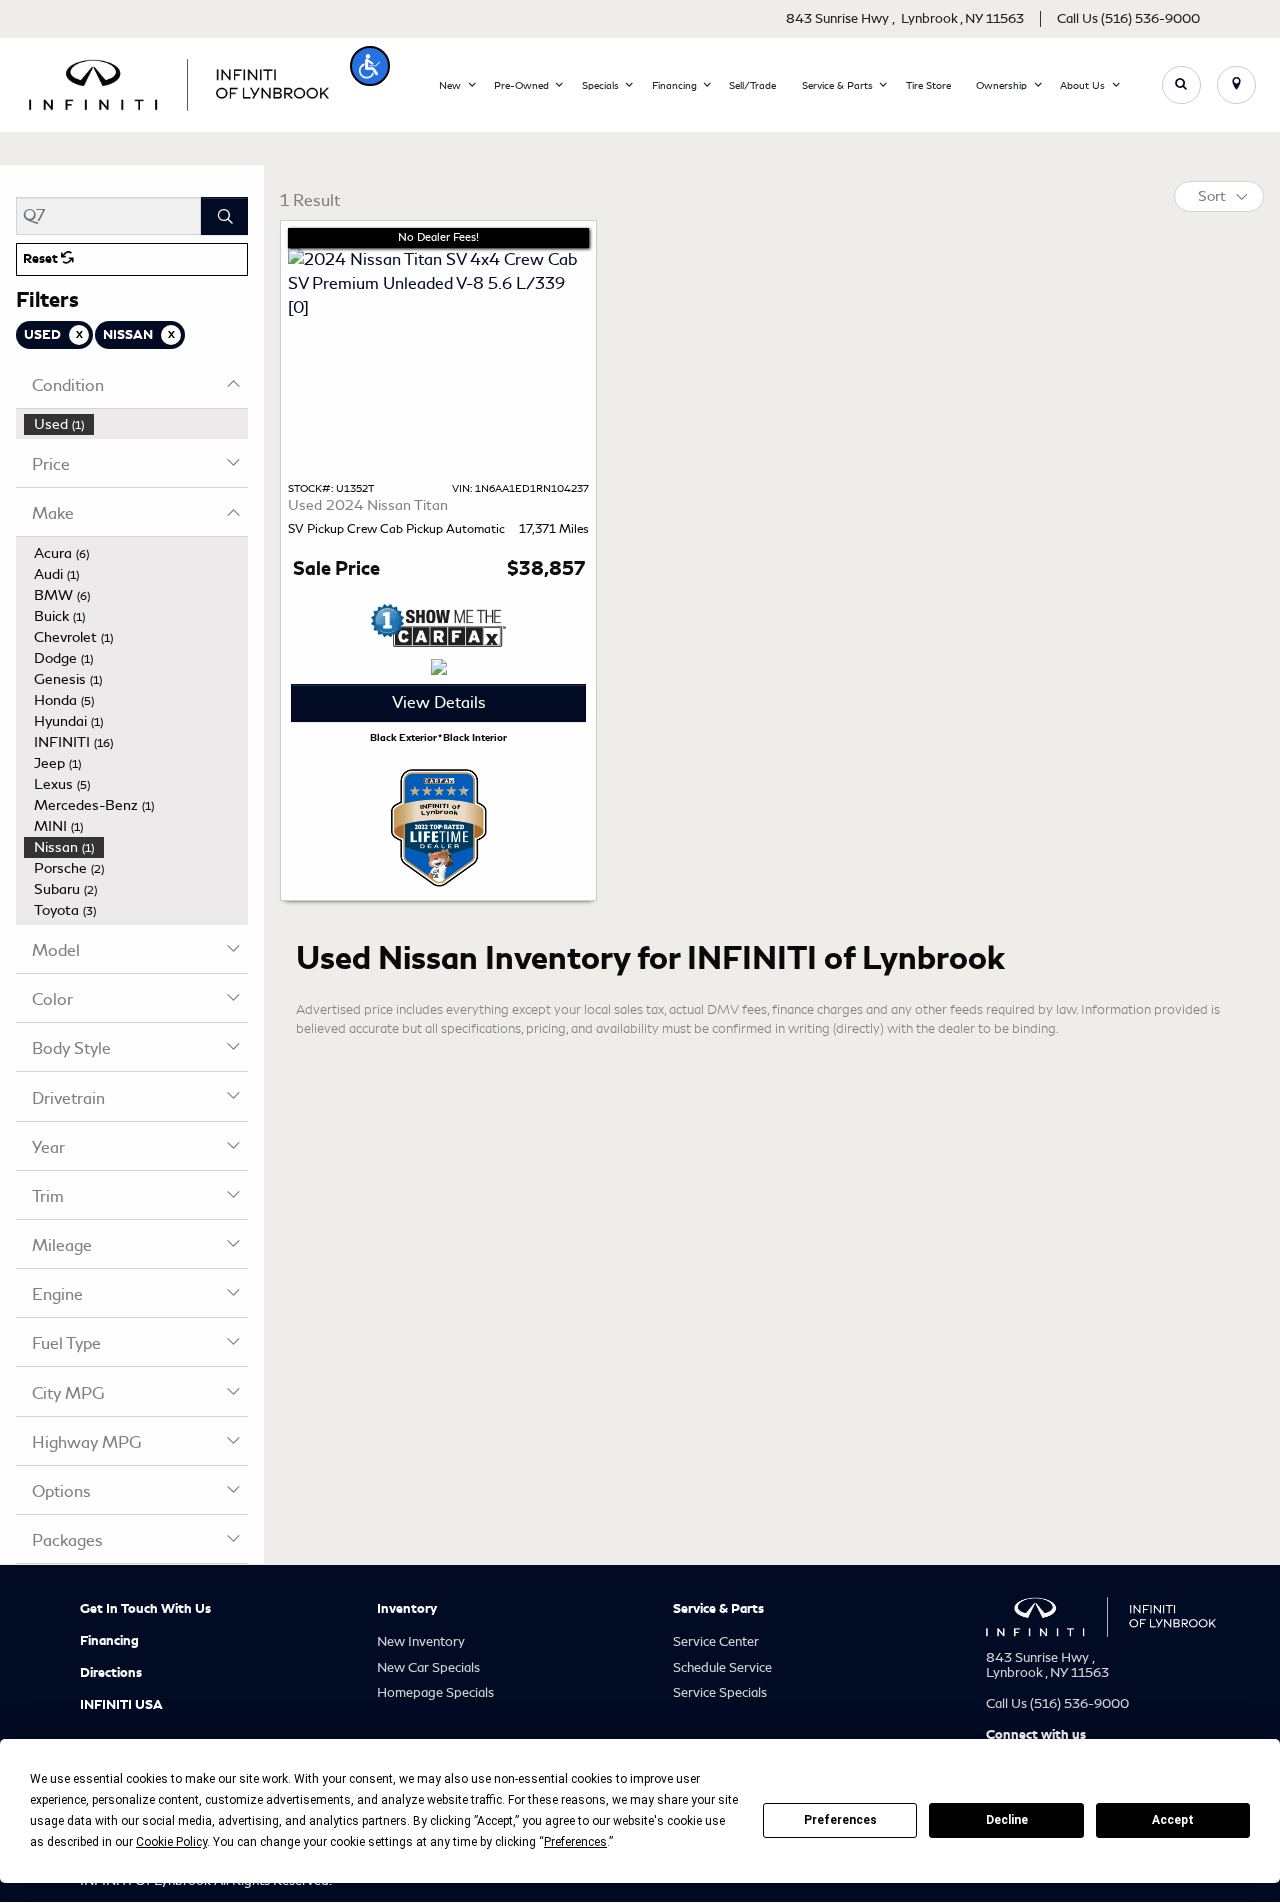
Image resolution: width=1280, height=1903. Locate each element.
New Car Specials (428, 1667)
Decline (1007, 1820)
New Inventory (421, 1641)
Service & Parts (718, 1609)
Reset (42, 259)
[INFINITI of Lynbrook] (179, 81)
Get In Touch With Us (145, 1609)
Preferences (840, 1820)
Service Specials (720, 1692)
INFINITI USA (121, 1705)
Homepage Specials (435, 1692)
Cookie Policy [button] (171, 1842)
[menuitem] (136, 424)
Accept (1173, 1820)
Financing (109, 1641)
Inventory (407, 1609)
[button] (370, 66)
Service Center (716, 1641)
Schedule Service (722, 1667)
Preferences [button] (575, 1842)
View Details (439, 702)
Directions (111, 1673)
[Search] (224, 216)
